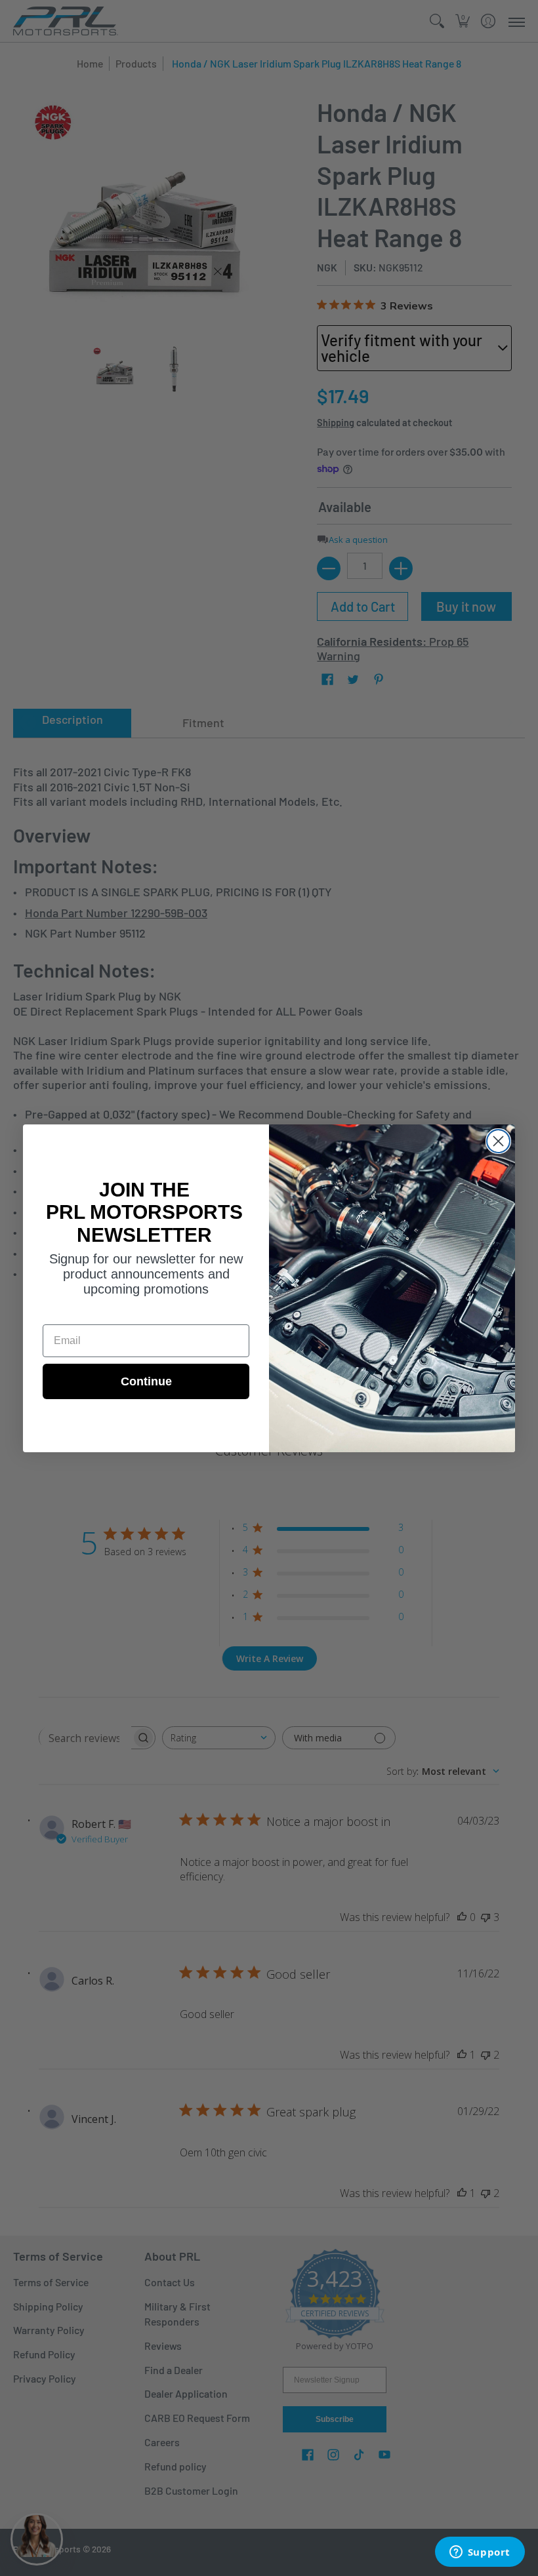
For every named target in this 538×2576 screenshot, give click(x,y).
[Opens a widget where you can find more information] (480, 2553)
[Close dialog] (498, 1141)
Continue (146, 1381)
